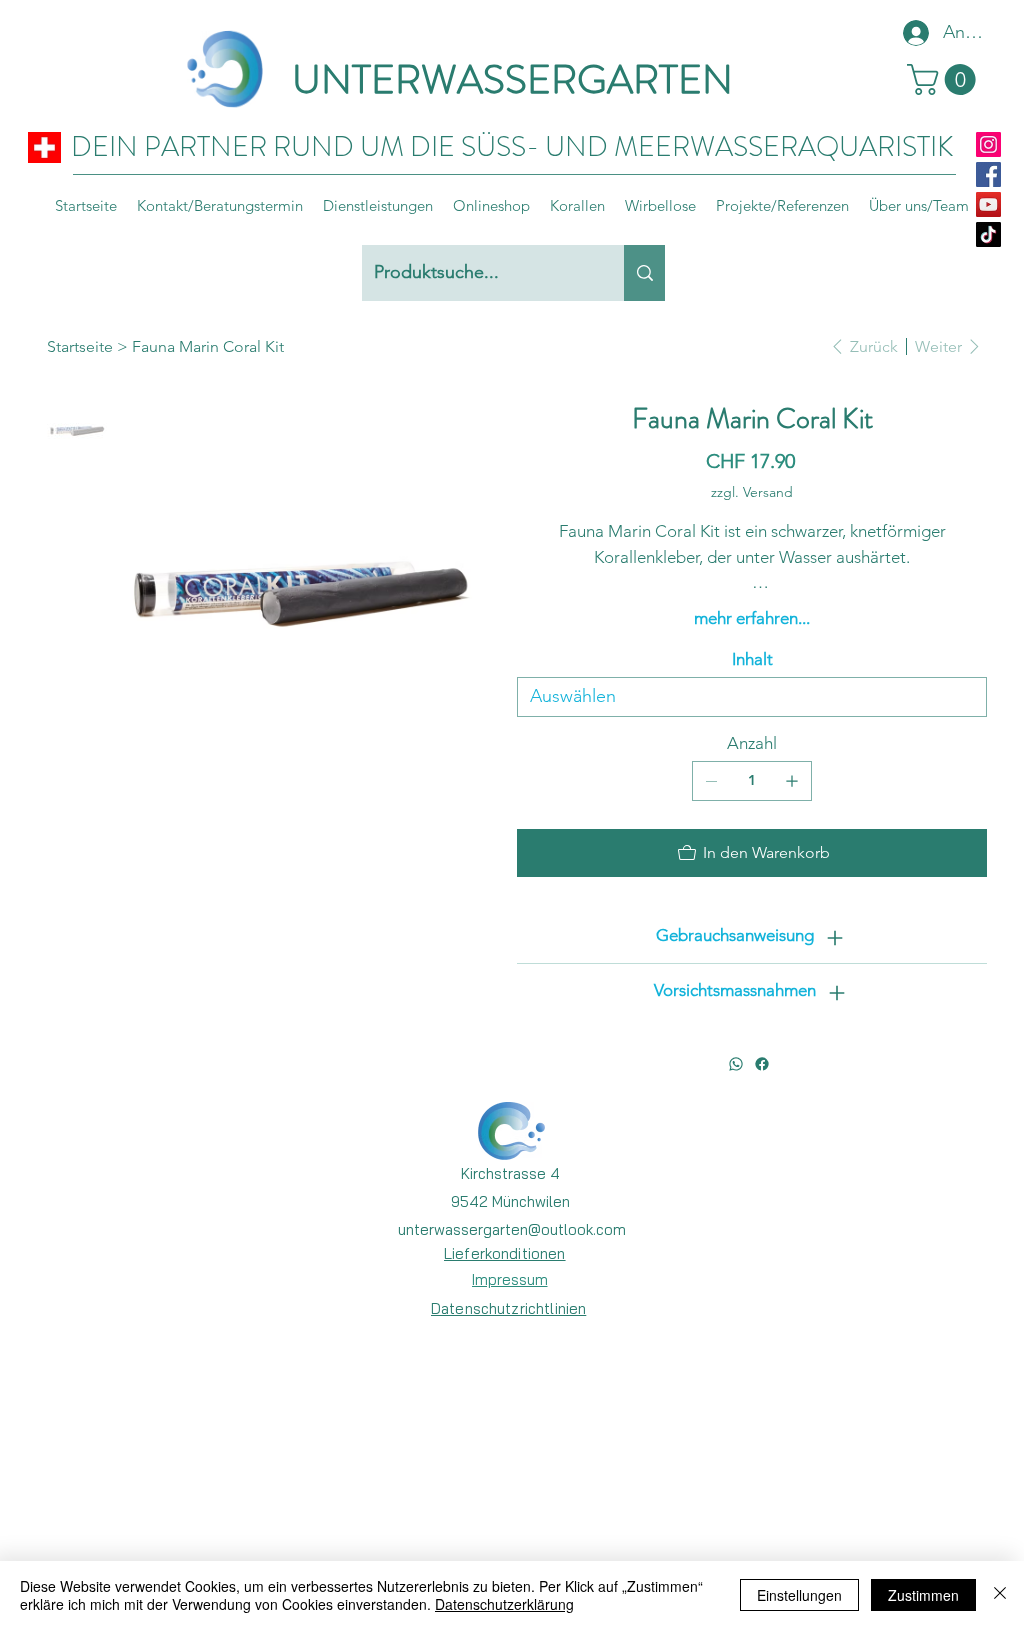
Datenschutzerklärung (504, 1604)
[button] (945, 79)
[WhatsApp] (736, 1064)
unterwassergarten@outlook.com (512, 1229)
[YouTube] (988, 204)
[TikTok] (988, 234)
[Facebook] (988, 174)
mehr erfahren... (752, 618)
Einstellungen (799, 1595)
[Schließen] (1000, 1595)
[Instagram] (988, 144)
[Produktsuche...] (644, 273)
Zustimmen (923, 1595)
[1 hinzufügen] (792, 781)
